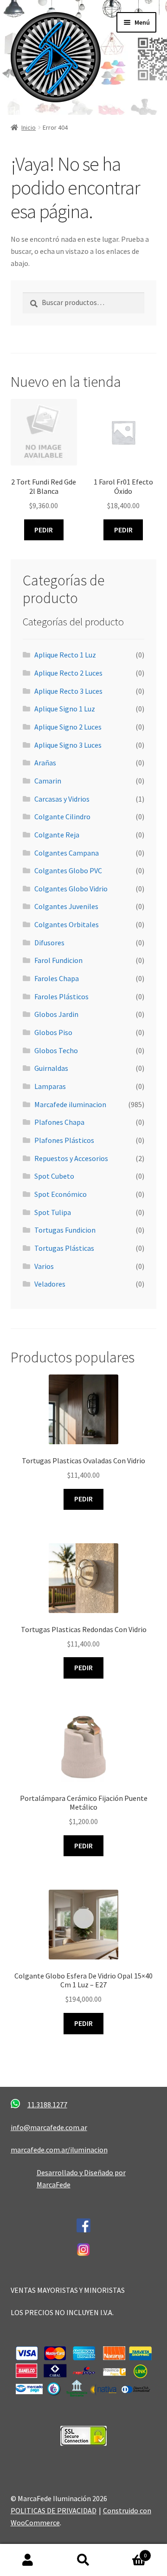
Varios (44, 1266)
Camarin (48, 781)
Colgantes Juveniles (66, 906)
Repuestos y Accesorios (71, 1158)
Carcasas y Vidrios (62, 799)
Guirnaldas (51, 1068)
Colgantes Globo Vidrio (71, 889)
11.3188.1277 (47, 2105)
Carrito (129, 2552)
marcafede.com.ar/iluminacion (59, 2150)
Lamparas (50, 1086)
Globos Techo (56, 1050)
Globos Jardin (56, 1014)
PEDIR (83, 1499)
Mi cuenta (28, 2560)
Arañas (45, 763)
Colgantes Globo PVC (68, 870)
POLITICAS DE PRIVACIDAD (54, 2510)
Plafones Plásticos (64, 1140)
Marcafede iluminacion (70, 1104)
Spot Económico (61, 1194)
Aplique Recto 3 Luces (68, 691)
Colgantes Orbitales (67, 924)
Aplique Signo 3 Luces (68, 745)
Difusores (49, 943)
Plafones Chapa (59, 1122)
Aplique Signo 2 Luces (68, 727)
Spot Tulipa (53, 1212)
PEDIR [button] (44, 530)
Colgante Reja (57, 835)
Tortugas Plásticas (64, 1248)
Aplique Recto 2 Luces (68, 673)
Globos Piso (53, 1032)
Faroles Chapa (57, 978)
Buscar (83, 2560)
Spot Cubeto (54, 1176)
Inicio (29, 127)
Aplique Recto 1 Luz (65, 655)
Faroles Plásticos (61, 996)
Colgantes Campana (67, 853)
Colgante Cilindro (62, 817)
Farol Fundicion (58, 960)
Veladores (50, 1284)
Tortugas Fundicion (65, 1230)
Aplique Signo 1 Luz (65, 709)
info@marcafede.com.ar (49, 2127)
